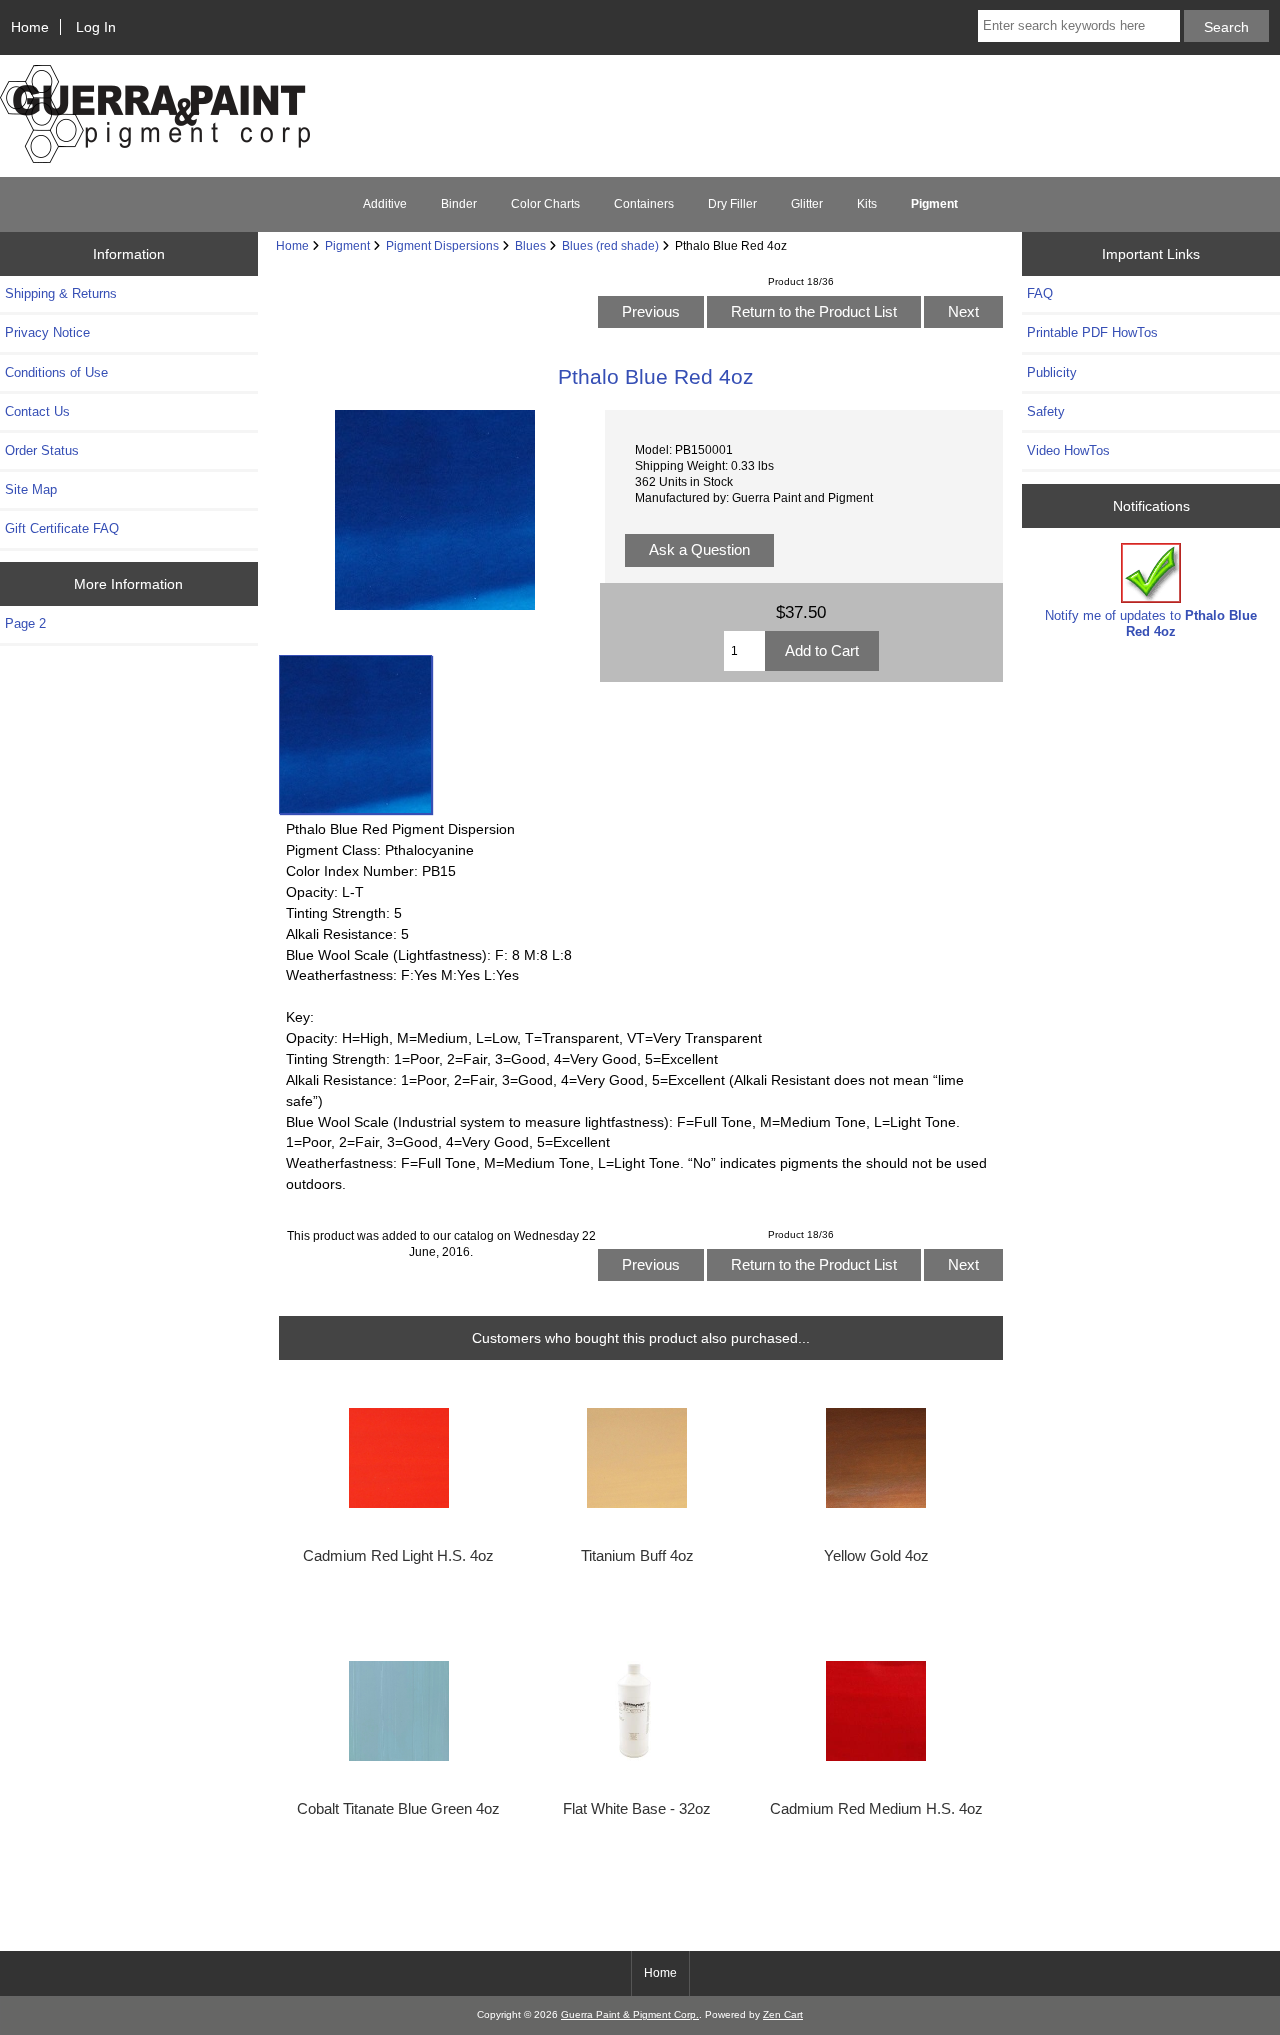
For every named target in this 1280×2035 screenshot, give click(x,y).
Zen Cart (783, 2014)
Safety (1046, 411)
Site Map (31, 489)
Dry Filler (732, 204)
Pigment (347, 245)
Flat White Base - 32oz (637, 1809)
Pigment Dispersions (442, 245)
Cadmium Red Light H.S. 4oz (398, 1556)
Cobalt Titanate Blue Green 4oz (398, 1809)
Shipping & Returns (61, 293)
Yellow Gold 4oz (876, 1556)
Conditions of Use (56, 372)
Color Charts (545, 204)
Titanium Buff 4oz (637, 1556)
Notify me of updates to (1151, 623)
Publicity (1052, 372)
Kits (867, 204)
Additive (385, 204)
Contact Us (37, 411)
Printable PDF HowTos (1092, 332)
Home (30, 27)
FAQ (1040, 293)
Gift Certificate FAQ (62, 528)
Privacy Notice (47, 332)
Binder (459, 204)
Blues (530, 245)
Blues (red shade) (610, 245)
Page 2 (25, 623)
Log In (96, 27)
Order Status (42, 450)
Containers (644, 204)
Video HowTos (1068, 450)
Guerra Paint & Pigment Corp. (630, 2014)
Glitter (807, 204)
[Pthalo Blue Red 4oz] (355, 734)
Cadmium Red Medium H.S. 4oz (876, 1809)
